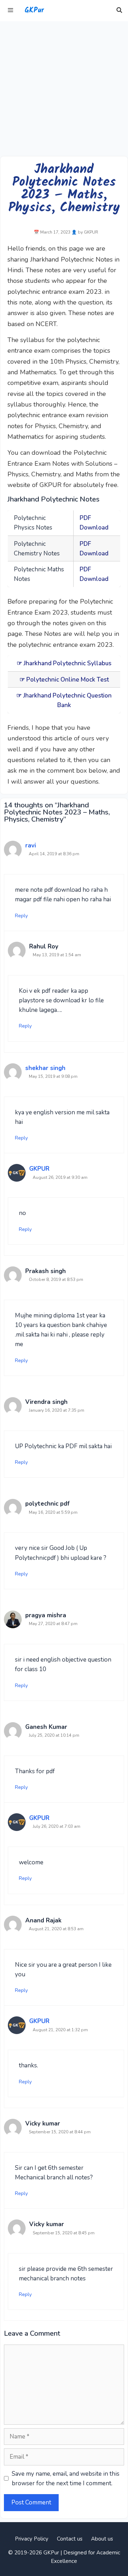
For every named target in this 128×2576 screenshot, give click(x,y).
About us (102, 2539)
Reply (21, 915)
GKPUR (39, 1169)
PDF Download (94, 523)
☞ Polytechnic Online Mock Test (64, 680)
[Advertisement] (64, 89)
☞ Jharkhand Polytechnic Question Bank (64, 700)
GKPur (34, 11)
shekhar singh (45, 1068)
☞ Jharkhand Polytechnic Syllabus (64, 663)
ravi (31, 845)
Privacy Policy (32, 2539)
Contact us (70, 2539)
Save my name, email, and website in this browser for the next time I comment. (66, 2479)
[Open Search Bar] (119, 11)
